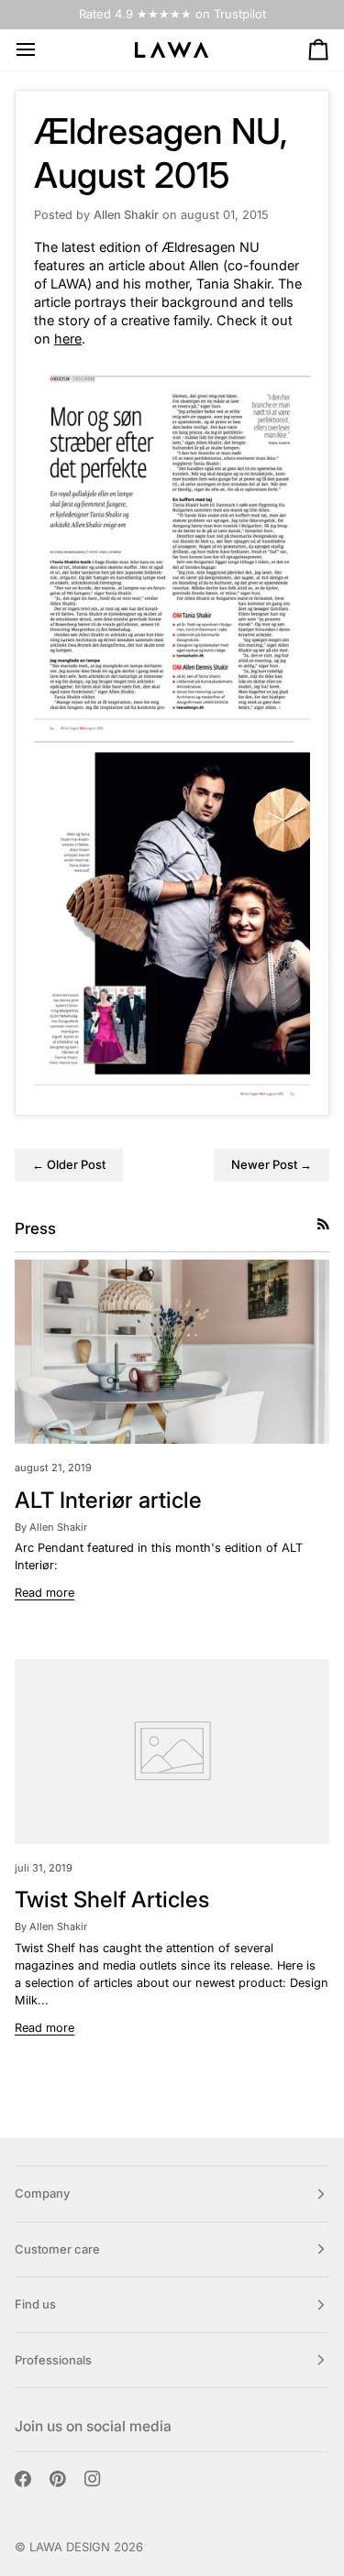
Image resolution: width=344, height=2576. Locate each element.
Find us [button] (35, 2304)
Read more (44, 1593)
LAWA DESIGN (70, 2547)
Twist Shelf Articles (112, 1899)
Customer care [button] (57, 2249)
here (68, 338)
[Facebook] (23, 2479)
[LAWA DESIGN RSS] (323, 1224)
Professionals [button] (53, 2360)
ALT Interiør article (108, 1500)
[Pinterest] (58, 2479)
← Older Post (69, 1164)
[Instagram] (93, 2479)
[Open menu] (42, 50)
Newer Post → (272, 1164)
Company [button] (42, 2193)
